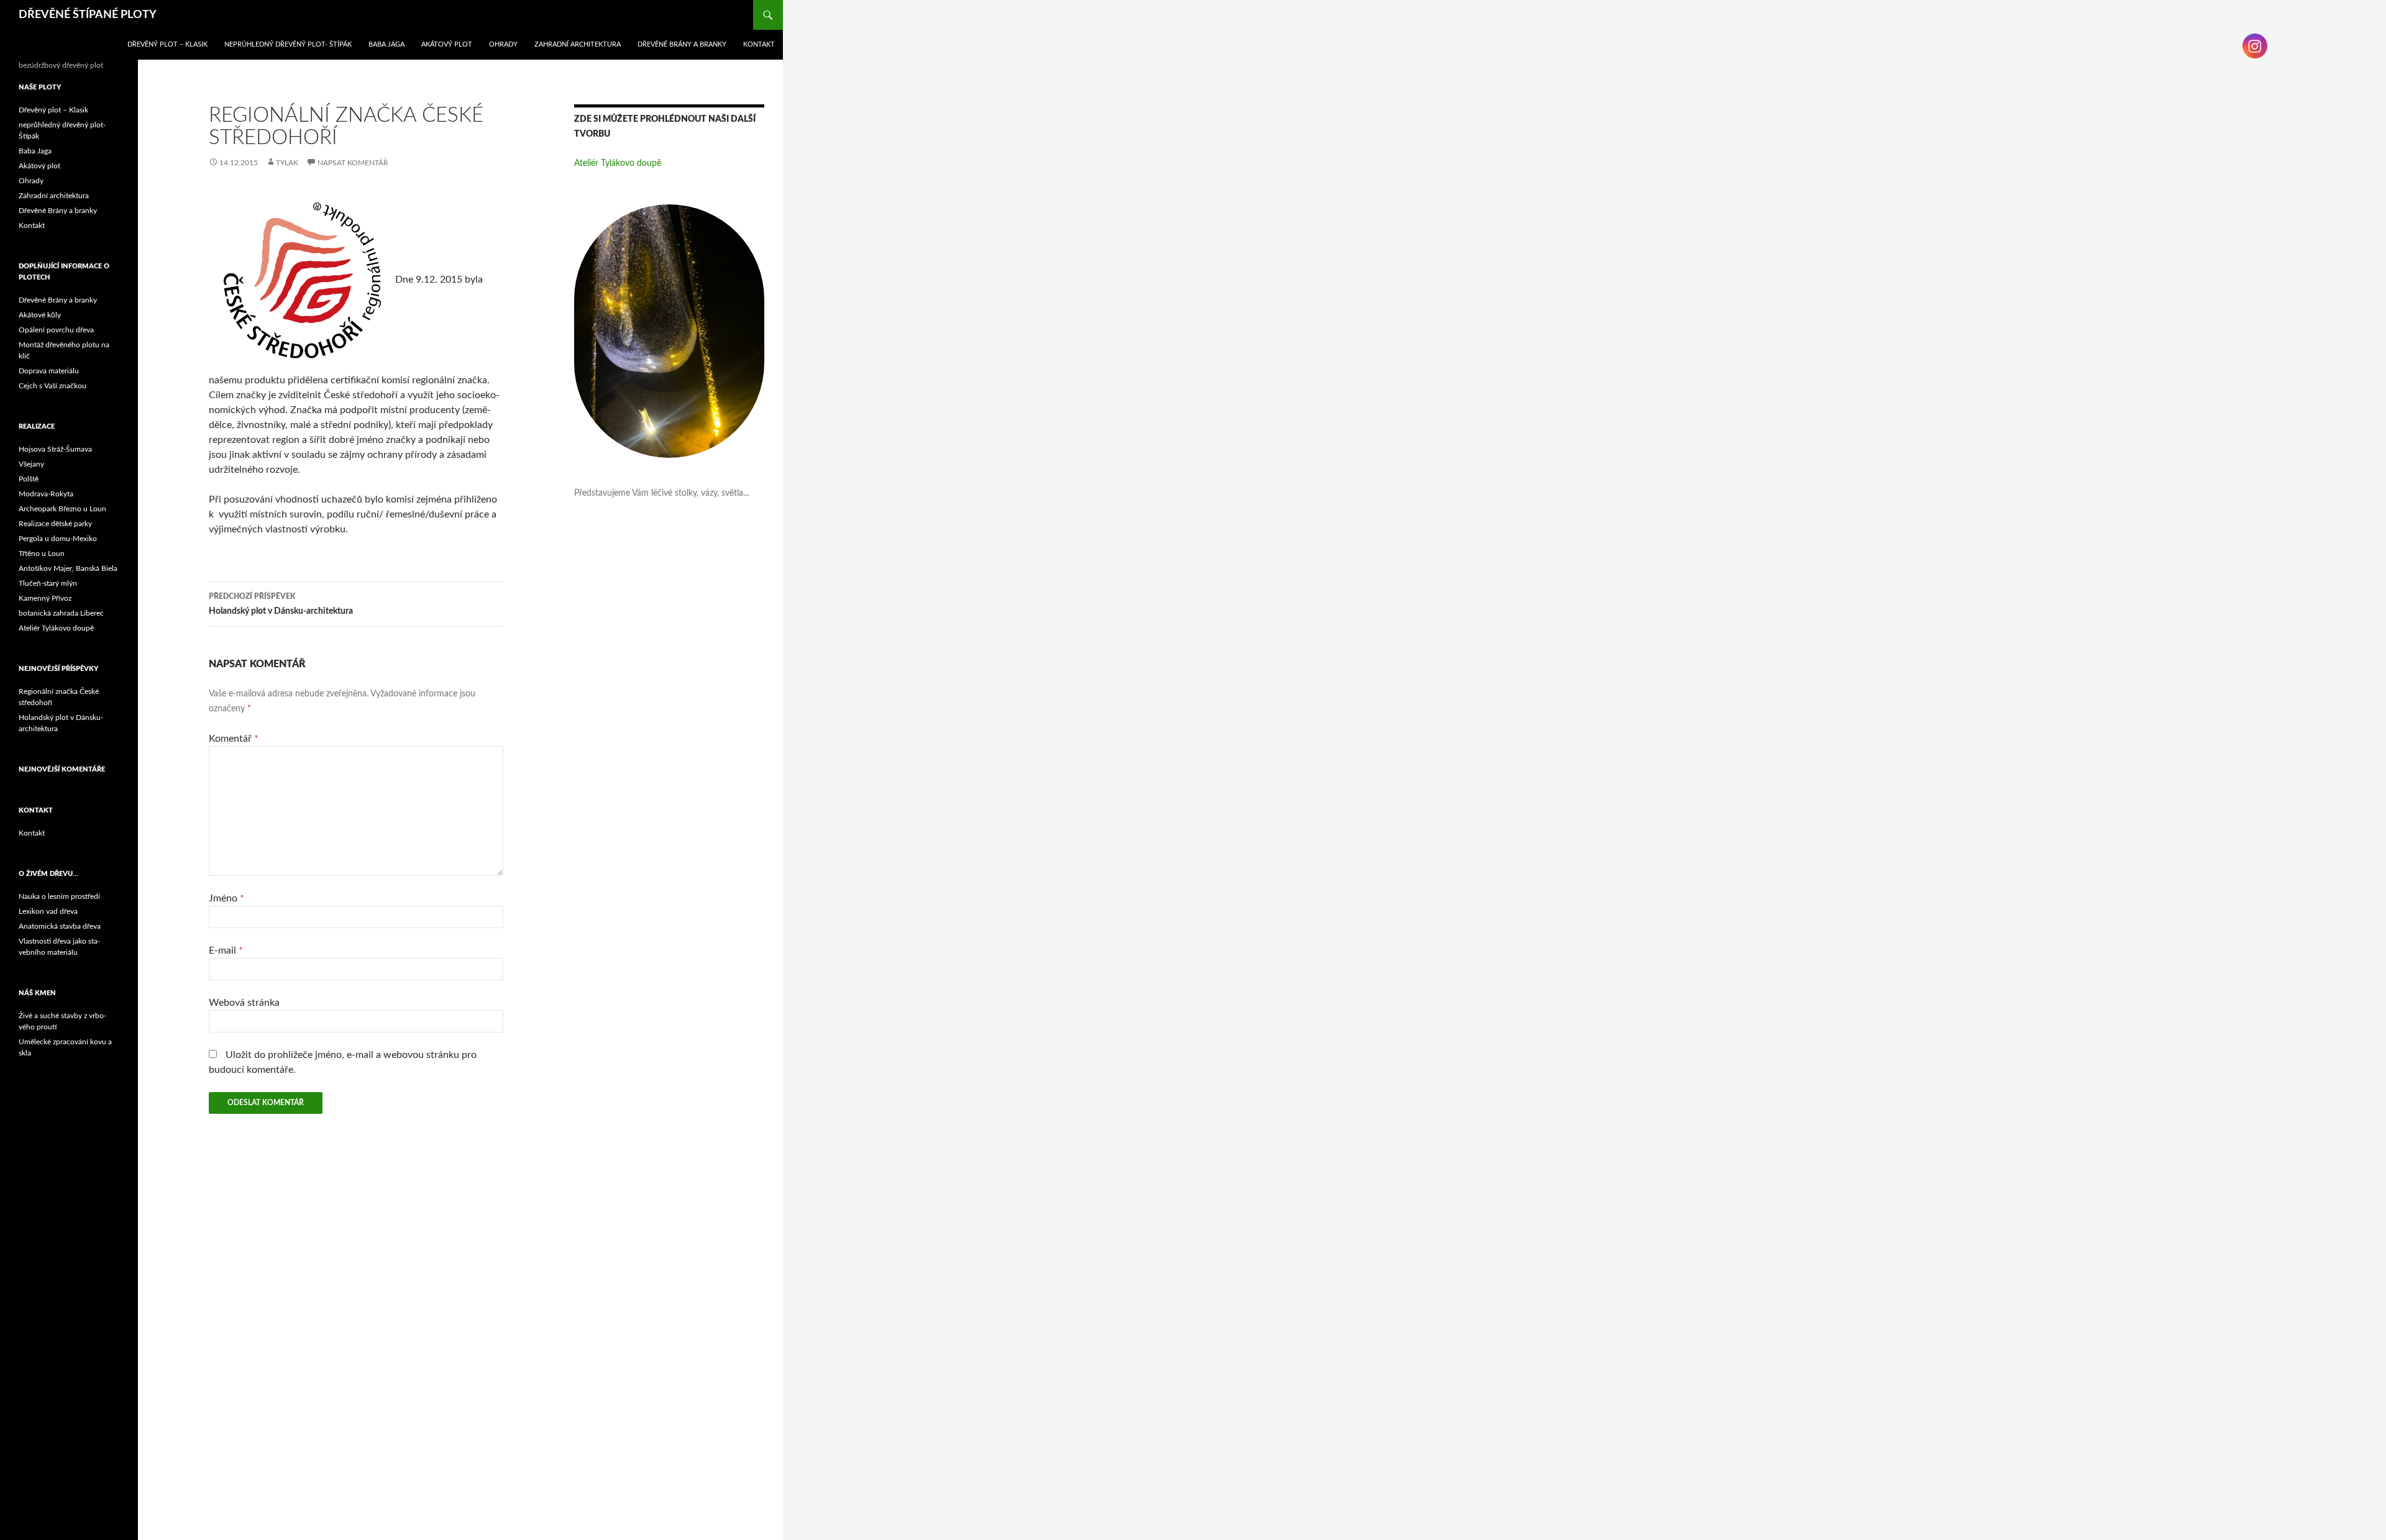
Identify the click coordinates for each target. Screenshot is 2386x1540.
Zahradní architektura (578, 44)
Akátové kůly (40, 315)
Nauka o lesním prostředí (59, 896)
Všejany (31, 464)
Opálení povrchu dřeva (56, 330)
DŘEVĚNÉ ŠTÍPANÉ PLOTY (88, 15)
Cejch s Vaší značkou (53, 386)
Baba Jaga (386, 44)
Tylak (287, 163)
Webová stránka (244, 1003)
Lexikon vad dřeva (48, 911)
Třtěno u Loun (42, 554)
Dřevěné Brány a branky (682, 44)
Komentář (234, 739)
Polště (29, 479)
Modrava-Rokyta (46, 494)
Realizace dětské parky (55, 524)
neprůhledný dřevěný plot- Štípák (288, 44)
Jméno (226, 898)
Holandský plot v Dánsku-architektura (281, 604)
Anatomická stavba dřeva (60, 926)
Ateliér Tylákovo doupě (618, 163)
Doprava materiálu (49, 371)
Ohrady (503, 44)
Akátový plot (447, 44)
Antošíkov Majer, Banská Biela (68, 568)
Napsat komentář (353, 163)
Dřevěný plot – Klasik (167, 44)
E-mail (226, 950)
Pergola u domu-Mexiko (58, 539)
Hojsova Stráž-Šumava (55, 449)
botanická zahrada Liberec (61, 613)
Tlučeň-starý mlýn (48, 583)
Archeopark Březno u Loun (62, 509)
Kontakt (759, 44)
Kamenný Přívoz (45, 598)
